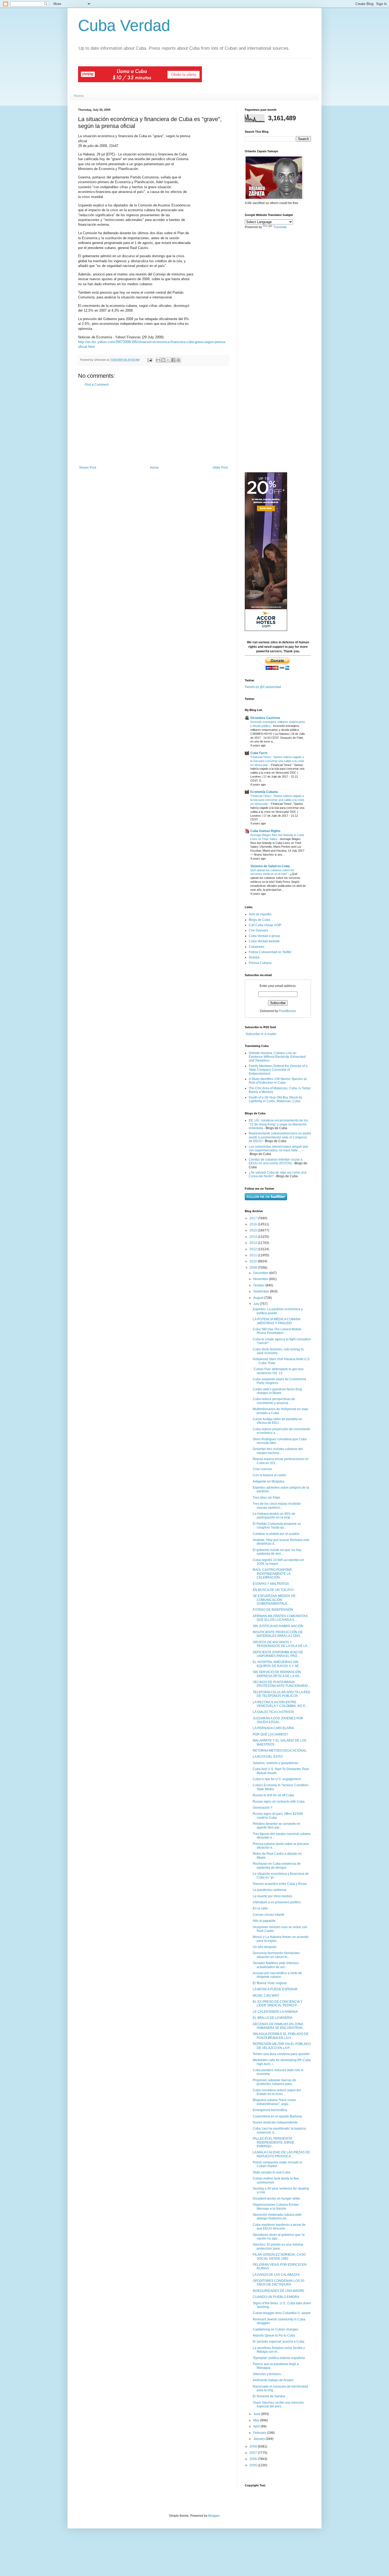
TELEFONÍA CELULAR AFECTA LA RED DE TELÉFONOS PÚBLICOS (282, 1694)
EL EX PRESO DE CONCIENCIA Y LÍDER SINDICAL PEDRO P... (278, 2003)
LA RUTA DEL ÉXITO (268, 1757)
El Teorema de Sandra (269, 2396)
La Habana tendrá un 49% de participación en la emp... (274, 1516)
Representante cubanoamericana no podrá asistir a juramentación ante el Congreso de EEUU (280, 1137)
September (262, 1291)
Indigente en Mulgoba (268, 1481)
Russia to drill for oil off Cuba (273, 1795)
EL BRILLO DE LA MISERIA (273, 2018)
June (257, 2414)
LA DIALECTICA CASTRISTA (273, 1712)
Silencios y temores (267, 2374)
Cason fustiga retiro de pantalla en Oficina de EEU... (277, 1421)
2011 (254, 1255)
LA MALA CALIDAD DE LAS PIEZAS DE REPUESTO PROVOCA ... (281, 2154)
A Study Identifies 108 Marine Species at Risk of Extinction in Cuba (278, 1081)
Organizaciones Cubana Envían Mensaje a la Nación (276, 2206)
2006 (254, 2459)
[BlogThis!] (163, 360)
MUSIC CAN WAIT (266, 1996)
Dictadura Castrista (265, 718)
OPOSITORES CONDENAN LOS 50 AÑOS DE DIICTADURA (279, 2283)
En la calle (260, 1908)
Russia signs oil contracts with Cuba (279, 1802)
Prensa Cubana (260, 963)
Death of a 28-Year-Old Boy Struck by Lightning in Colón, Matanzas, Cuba (275, 1099)
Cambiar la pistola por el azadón (276, 1534)
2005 (254, 2465)
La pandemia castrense (270, 1890)
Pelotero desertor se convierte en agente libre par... (277, 1826)
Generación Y (263, 1808)
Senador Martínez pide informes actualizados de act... (276, 1965)
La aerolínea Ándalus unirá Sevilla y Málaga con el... (279, 2350)
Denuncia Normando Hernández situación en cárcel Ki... (276, 1955)
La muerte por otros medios (272, 1896)
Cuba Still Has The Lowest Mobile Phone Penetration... (277, 1331)
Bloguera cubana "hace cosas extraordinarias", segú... (274, 2102)
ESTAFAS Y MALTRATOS (271, 1584)
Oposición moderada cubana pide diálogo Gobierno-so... (277, 2217)
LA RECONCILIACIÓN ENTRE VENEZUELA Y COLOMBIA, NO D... (280, 1704)
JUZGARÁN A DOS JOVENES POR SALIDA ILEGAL (278, 1720)
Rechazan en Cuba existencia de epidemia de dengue (277, 1866)
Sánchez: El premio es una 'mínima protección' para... (278, 2246)
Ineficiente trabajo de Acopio (273, 2380)
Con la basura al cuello (269, 1475)
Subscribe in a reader (261, 1034)
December (261, 1273)
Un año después (265, 1947)
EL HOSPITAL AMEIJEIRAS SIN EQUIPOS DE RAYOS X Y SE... (277, 1664)
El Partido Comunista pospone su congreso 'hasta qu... (277, 1526)
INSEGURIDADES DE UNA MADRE (279, 2291)
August (259, 1298)
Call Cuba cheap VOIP (265, 925)
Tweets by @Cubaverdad (263, 687)
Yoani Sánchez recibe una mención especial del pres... (278, 2404)
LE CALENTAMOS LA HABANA (275, 2012)
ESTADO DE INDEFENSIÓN (273, 1610)
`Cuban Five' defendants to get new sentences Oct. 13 (278, 1371)
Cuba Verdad (124, 26)
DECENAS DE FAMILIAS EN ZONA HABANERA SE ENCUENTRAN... (279, 2026)
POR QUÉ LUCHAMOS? (270, 1734)
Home (79, 96)
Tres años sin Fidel (266, 1498)
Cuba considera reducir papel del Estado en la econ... (277, 2092)
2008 (254, 2446)
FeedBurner (288, 1011)
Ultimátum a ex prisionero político (277, 1902)
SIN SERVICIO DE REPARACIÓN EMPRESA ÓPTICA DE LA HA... (277, 1674)
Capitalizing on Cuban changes (275, 2329)
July (257, 1304)
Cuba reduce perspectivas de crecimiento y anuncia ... (274, 1401)
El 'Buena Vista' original (270, 1983)
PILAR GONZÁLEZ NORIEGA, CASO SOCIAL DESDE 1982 (279, 2256)
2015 (254, 1230)
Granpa (254, 957)
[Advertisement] (153, 426)
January (259, 2439)
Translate (280, 227)
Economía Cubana (264, 792)
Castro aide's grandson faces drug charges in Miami (277, 1391)
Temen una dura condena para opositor (281, 2054)
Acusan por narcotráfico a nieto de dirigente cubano (277, 1975)
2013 (254, 1243)
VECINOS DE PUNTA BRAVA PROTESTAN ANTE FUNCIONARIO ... (282, 1684)
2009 (254, 1268)
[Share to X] (168, 360)
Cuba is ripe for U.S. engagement (277, 1779)
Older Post (220, 468)
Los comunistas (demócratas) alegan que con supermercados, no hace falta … (279, 1148)
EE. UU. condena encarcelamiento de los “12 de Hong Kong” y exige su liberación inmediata (278, 1124)
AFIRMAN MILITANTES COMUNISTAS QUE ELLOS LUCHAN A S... (280, 1618)
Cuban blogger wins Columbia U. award (282, 2313)
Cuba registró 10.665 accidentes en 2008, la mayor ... (278, 1562)
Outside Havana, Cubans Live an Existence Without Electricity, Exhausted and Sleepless (277, 1057)
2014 (254, 1237)
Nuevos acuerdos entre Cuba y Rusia (280, 1884)
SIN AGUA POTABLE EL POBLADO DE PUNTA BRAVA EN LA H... (281, 2036)
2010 (254, 1261)
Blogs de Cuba (259, 920)
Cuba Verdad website (264, 941)
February (260, 2433)
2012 (254, 1249)
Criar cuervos (262, 1469)
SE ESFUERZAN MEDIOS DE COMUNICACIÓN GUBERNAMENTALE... (274, 1600)
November (261, 1279)
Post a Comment (97, 385)
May (257, 2420)
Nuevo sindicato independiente (275, 2122)
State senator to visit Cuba (272, 2172)
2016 (254, 1224)
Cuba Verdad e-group (264, 936)
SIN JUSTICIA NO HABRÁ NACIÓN (278, 1626)
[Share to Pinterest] (178, 360)
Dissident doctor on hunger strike (276, 2199)
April (257, 2426)
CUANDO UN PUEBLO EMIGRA (276, 2297)
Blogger (214, 2516)
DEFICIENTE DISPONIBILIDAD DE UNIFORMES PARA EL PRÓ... (278, 1654)
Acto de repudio (260, 914)
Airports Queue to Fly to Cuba (274, 2335)
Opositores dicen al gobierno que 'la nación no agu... (279, 2237)
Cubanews (257, 947)
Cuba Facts (259, 753)
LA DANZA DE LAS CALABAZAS (276, 2275)
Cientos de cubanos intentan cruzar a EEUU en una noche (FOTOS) (276, 1161)
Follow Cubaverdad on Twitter (270, 952)
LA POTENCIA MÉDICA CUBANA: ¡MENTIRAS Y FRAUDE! (277, 1321)
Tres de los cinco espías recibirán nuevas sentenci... (277, 1506)
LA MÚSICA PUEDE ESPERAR (275, 1989)
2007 (254, 2453)
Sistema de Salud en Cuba (270, 866)
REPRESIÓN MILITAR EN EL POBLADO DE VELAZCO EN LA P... (282, 2046)
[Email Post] (150, 360)
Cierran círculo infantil (268, 1915)
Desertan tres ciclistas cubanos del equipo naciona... (278, 1451)
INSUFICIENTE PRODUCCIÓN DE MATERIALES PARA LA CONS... (278, 1634)
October (259, 1285)
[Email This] (158, 360)
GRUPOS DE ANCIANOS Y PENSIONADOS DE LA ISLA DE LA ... (281, 1644)
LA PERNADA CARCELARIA (273, 1728)
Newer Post (88, 468)
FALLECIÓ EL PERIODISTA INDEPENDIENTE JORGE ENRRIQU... (273, 2142)
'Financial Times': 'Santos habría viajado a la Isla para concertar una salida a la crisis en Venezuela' (277, 761)
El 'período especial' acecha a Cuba (279, 2342)
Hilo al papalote (264, 1921)
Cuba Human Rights (265, 831)
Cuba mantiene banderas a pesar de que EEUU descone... (279, 2227)
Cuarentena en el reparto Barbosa (277, 2116)
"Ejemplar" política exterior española (279, 2358)
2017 (254, 1218)
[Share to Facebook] (173, 360)
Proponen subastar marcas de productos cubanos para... (274, 2082)
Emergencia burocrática (270, 2110)
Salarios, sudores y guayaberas (275, 1763)
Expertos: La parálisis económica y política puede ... (278, 1311)
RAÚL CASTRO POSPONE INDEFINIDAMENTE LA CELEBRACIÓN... (272, 1574)
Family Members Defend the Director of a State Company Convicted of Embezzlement (278, 1070)
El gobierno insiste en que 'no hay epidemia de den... (277, 1552)
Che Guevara (258, 930)
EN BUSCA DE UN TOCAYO (273, 1590)
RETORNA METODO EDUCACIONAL (280, 1751)
